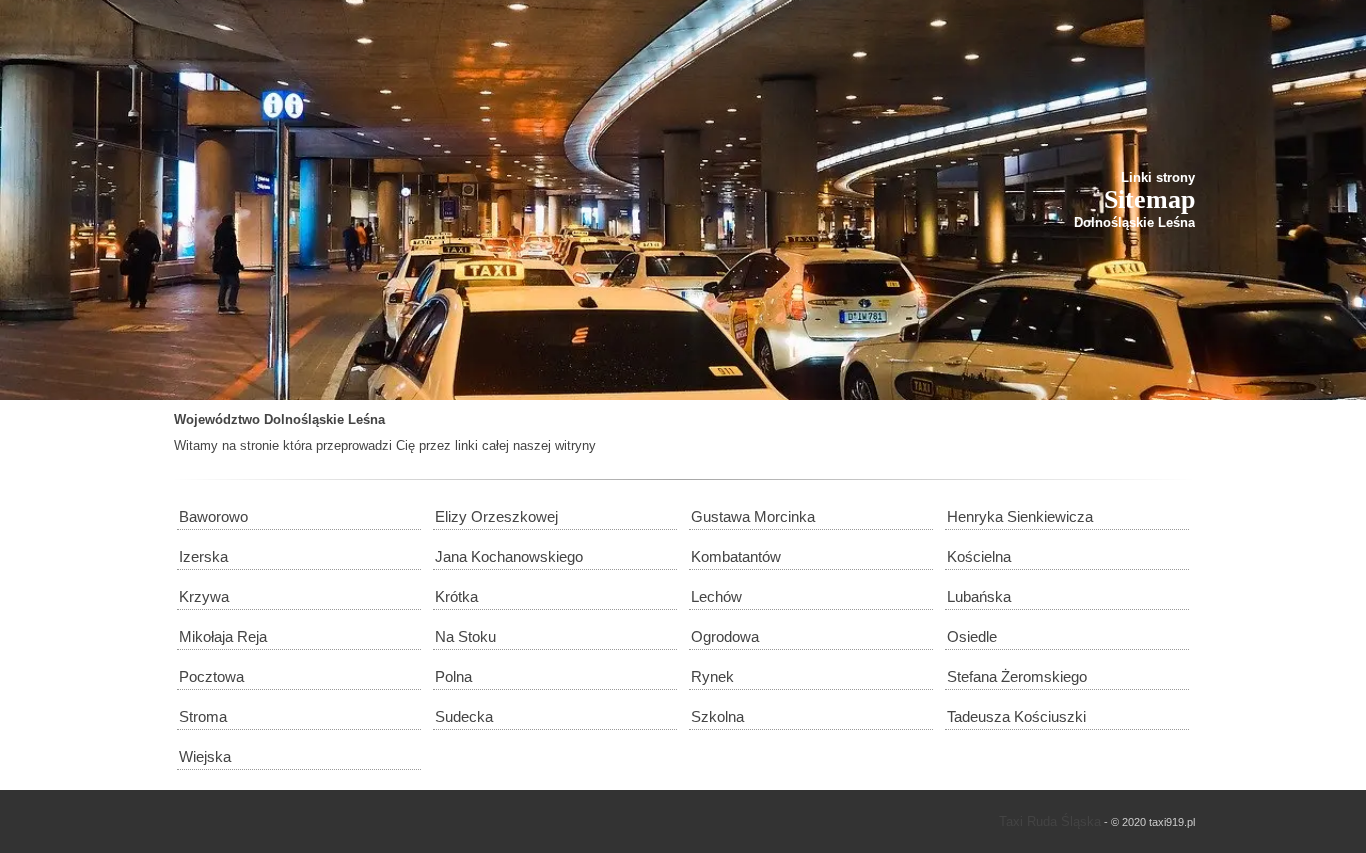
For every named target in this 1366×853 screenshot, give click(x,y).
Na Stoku (465, 636)
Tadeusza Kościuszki (1016, 716)
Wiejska (205, 756)
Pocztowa (211, 676)
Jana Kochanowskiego (509, 556)
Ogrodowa (725, 636)
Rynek (712, 676)
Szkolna (717, 716)
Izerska (203, 556)
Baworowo (213, 516)
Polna (453, 676)
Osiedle (972, 636)
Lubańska (979, 596)
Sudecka (464, 716)
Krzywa (204, 596)
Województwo (217, 419)
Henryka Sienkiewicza (1020, 516)
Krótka (456, 596)
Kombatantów (736, 556)
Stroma (203, 716)
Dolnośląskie (304, 419)
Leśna (366, 419)
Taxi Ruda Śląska (1050, 821)
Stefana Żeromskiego (1017, 676)
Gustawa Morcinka (753, 516)
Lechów (716, 596)
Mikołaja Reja (223, 636)
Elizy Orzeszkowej (496, 516)
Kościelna (979, 556)
